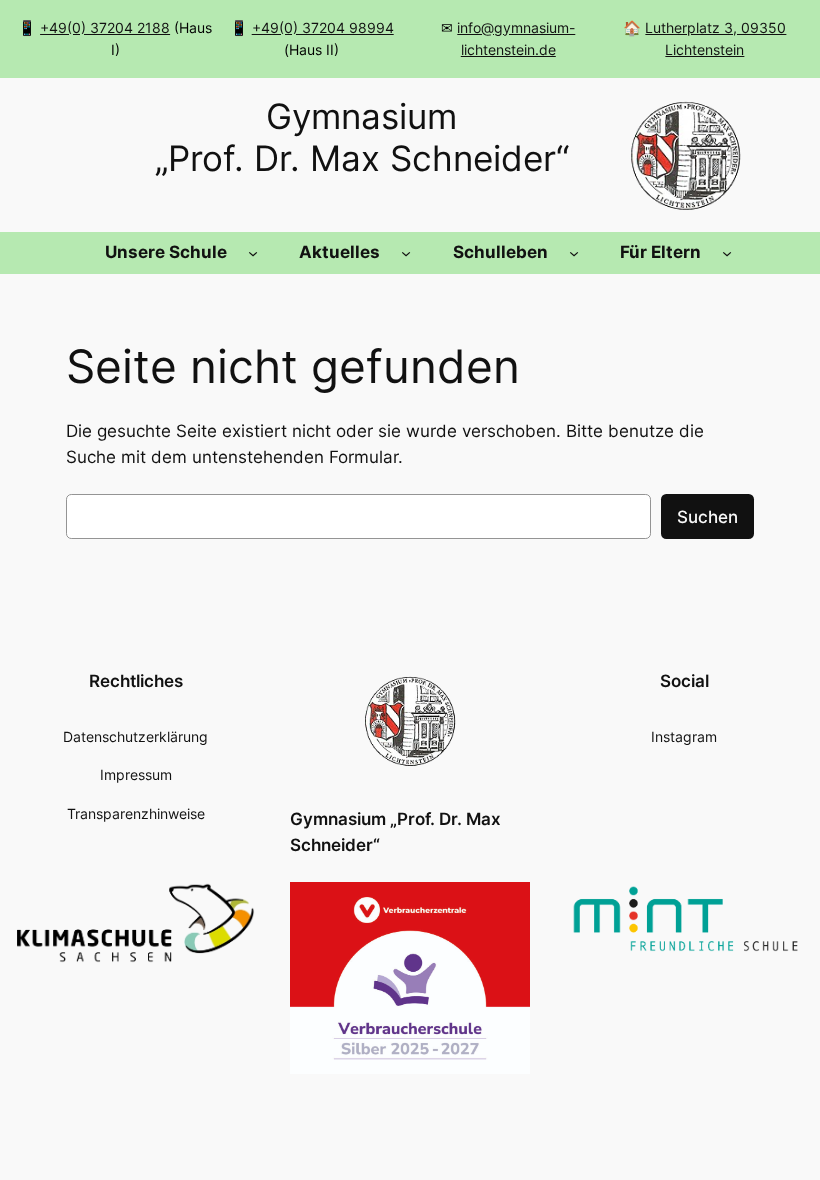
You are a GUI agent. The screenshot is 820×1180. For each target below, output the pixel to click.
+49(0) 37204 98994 (323, 27)
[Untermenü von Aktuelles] (406, 253)
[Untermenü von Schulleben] (574, 253)
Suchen (707, 517)
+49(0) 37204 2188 (105, 27)
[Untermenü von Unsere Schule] (253, 253)
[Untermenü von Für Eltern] (727, 253)
